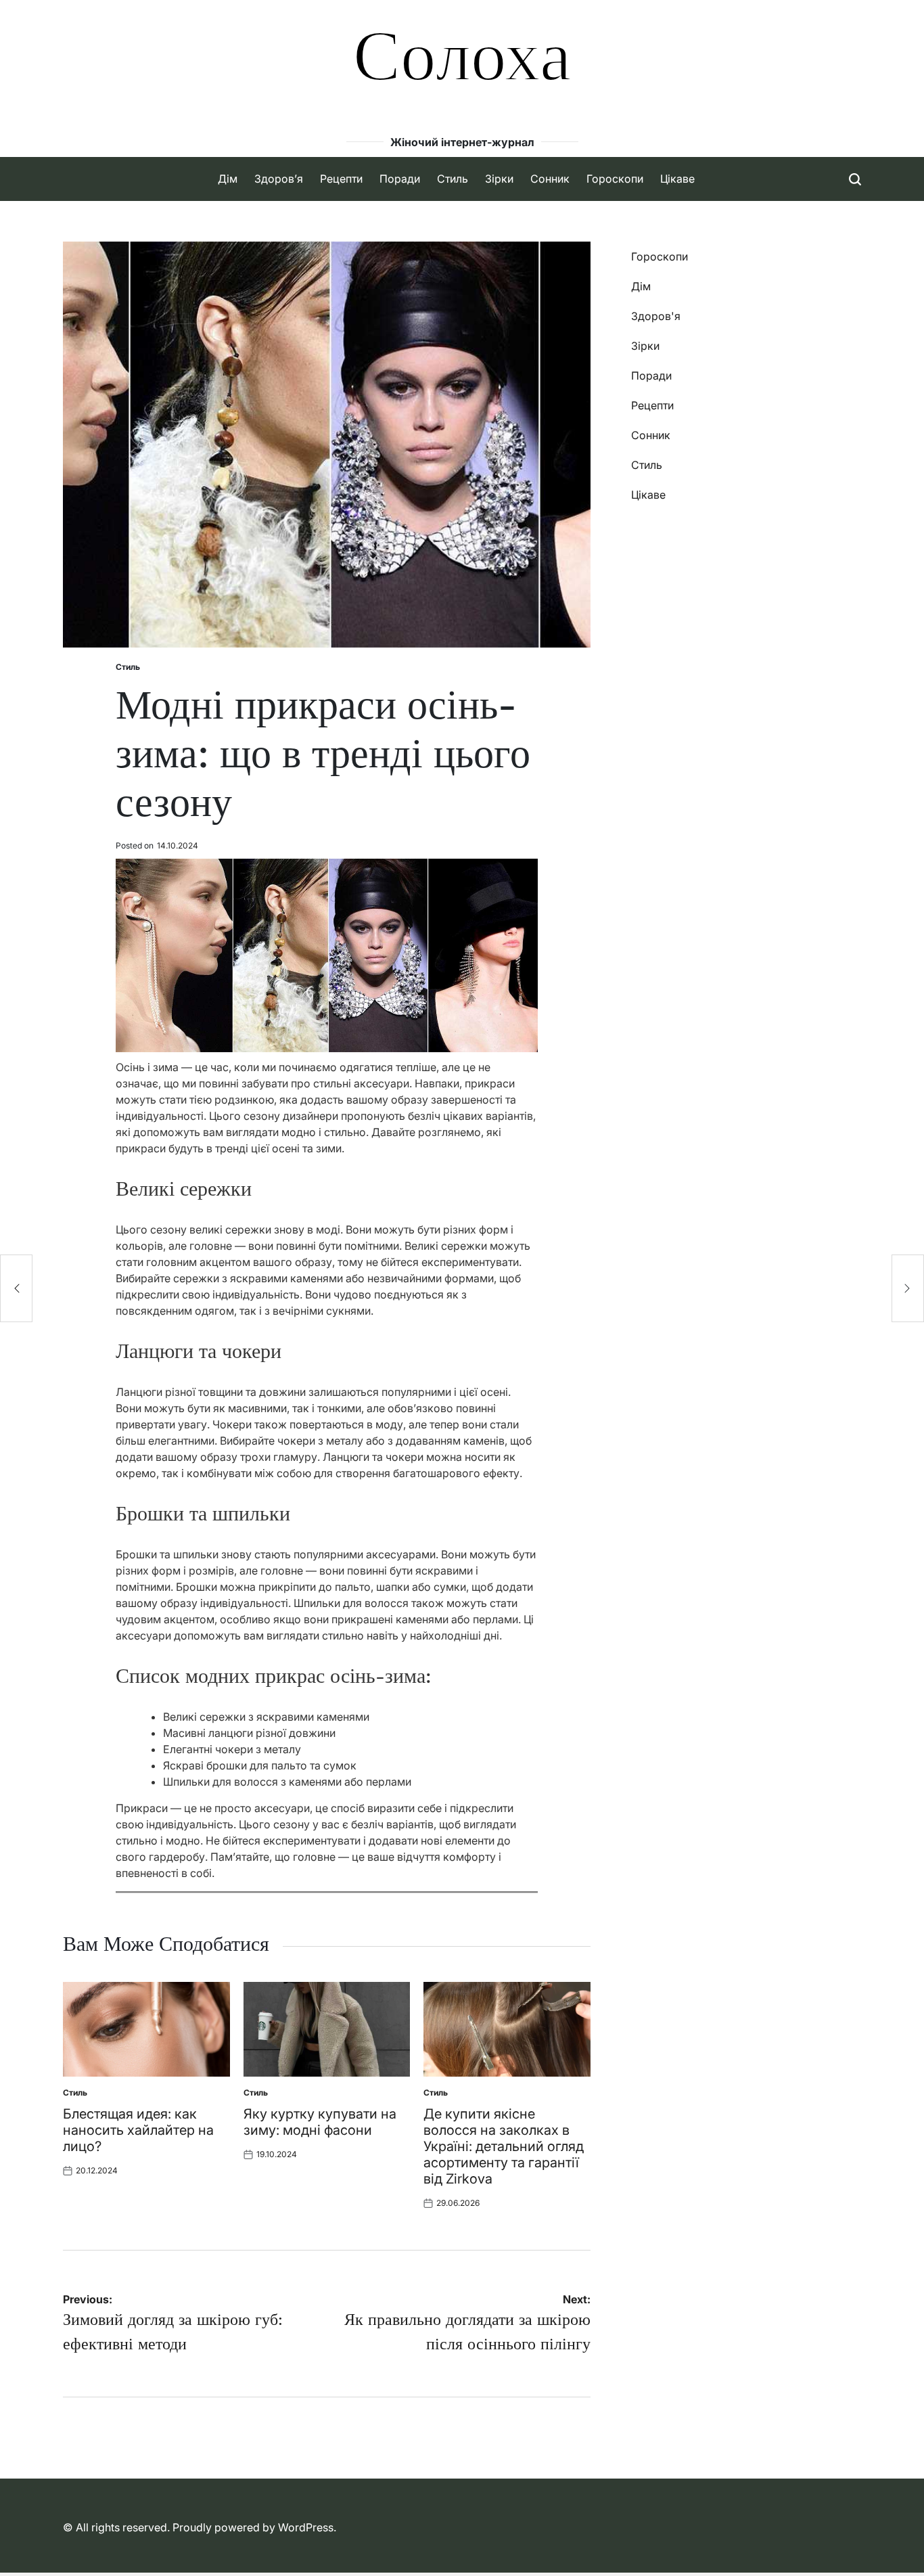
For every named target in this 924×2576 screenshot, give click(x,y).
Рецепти (341, 179)
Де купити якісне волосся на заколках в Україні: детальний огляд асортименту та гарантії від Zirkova (504, 2146)
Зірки (499, 179)
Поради (400, 179)
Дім (228, 179)
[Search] (855, 179)
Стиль (453, 179)
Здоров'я (656, 316)
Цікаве (677, 179)
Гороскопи (615, 179)
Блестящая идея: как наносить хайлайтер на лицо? (138, 2130)
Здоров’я (279, 179)
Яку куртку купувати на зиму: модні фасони (320, 2122)
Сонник (550, 179)
